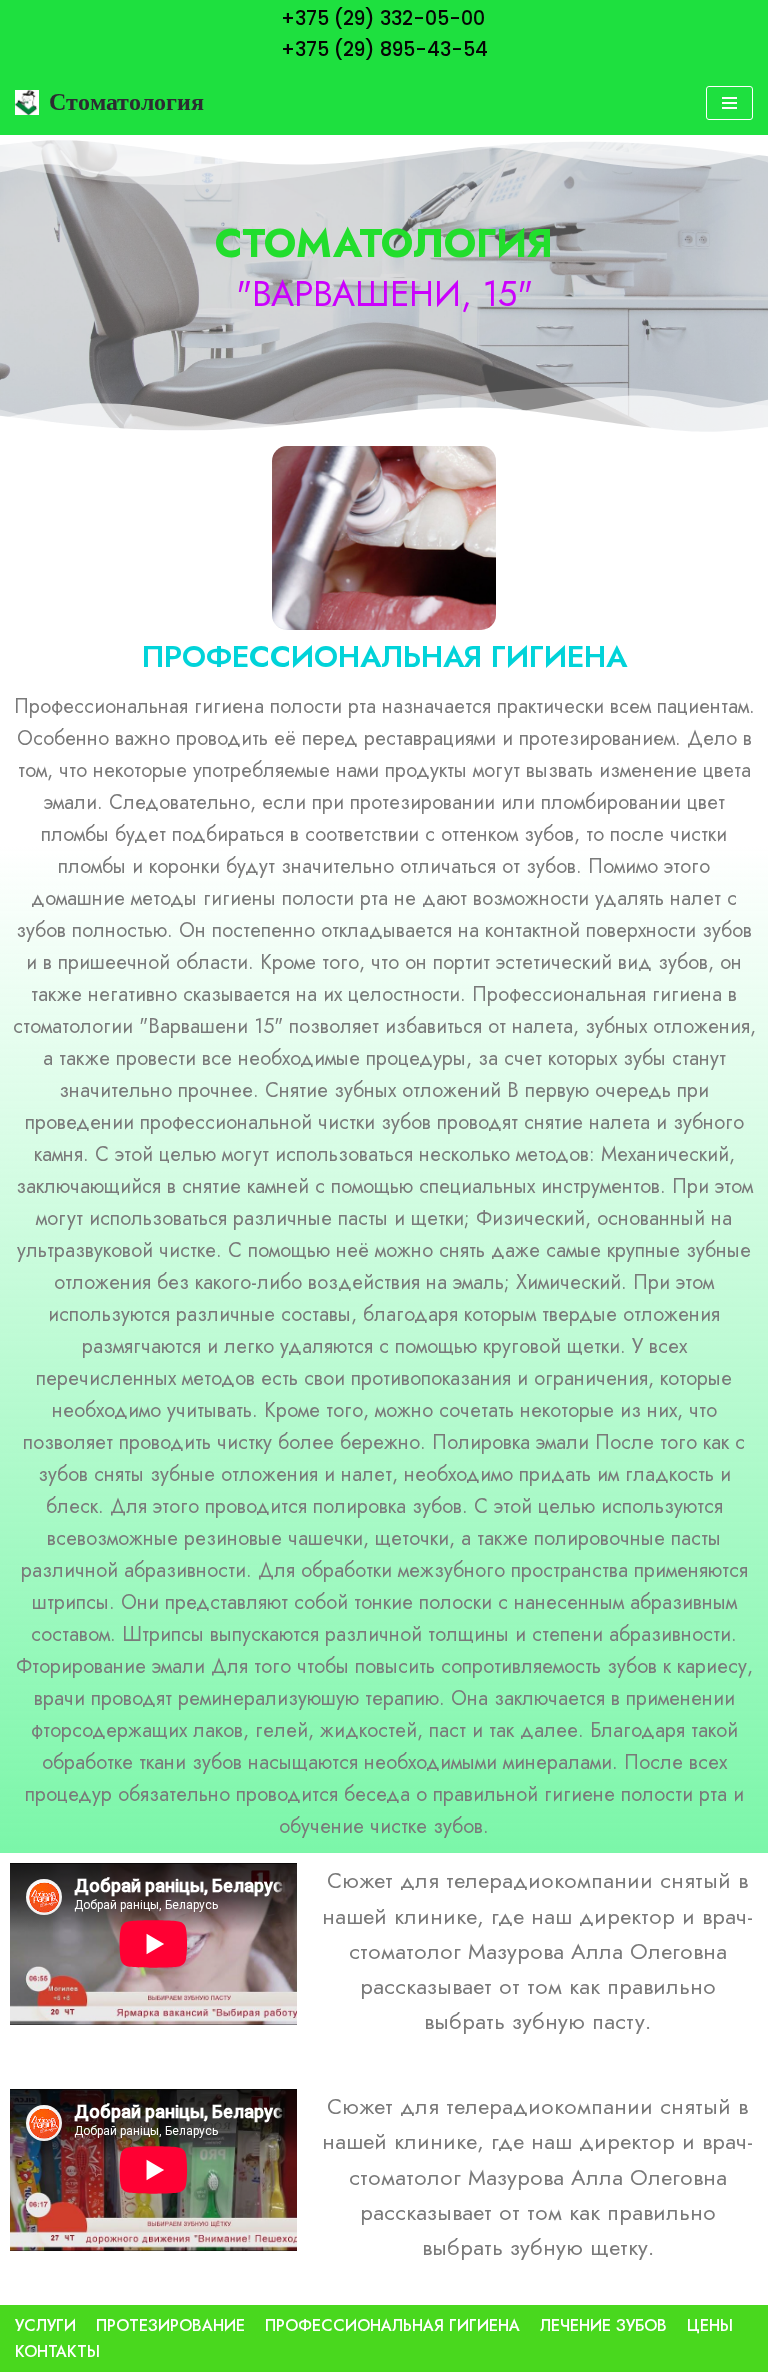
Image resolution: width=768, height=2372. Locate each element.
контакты (57, 2351)
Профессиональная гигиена (392, 2325)
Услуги (45, 2325)
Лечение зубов (603, 2325)
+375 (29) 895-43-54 (384, 49)
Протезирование (170, 2325)
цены (710, 2325)
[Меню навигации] (729, 103)
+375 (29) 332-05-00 (383, 18)
